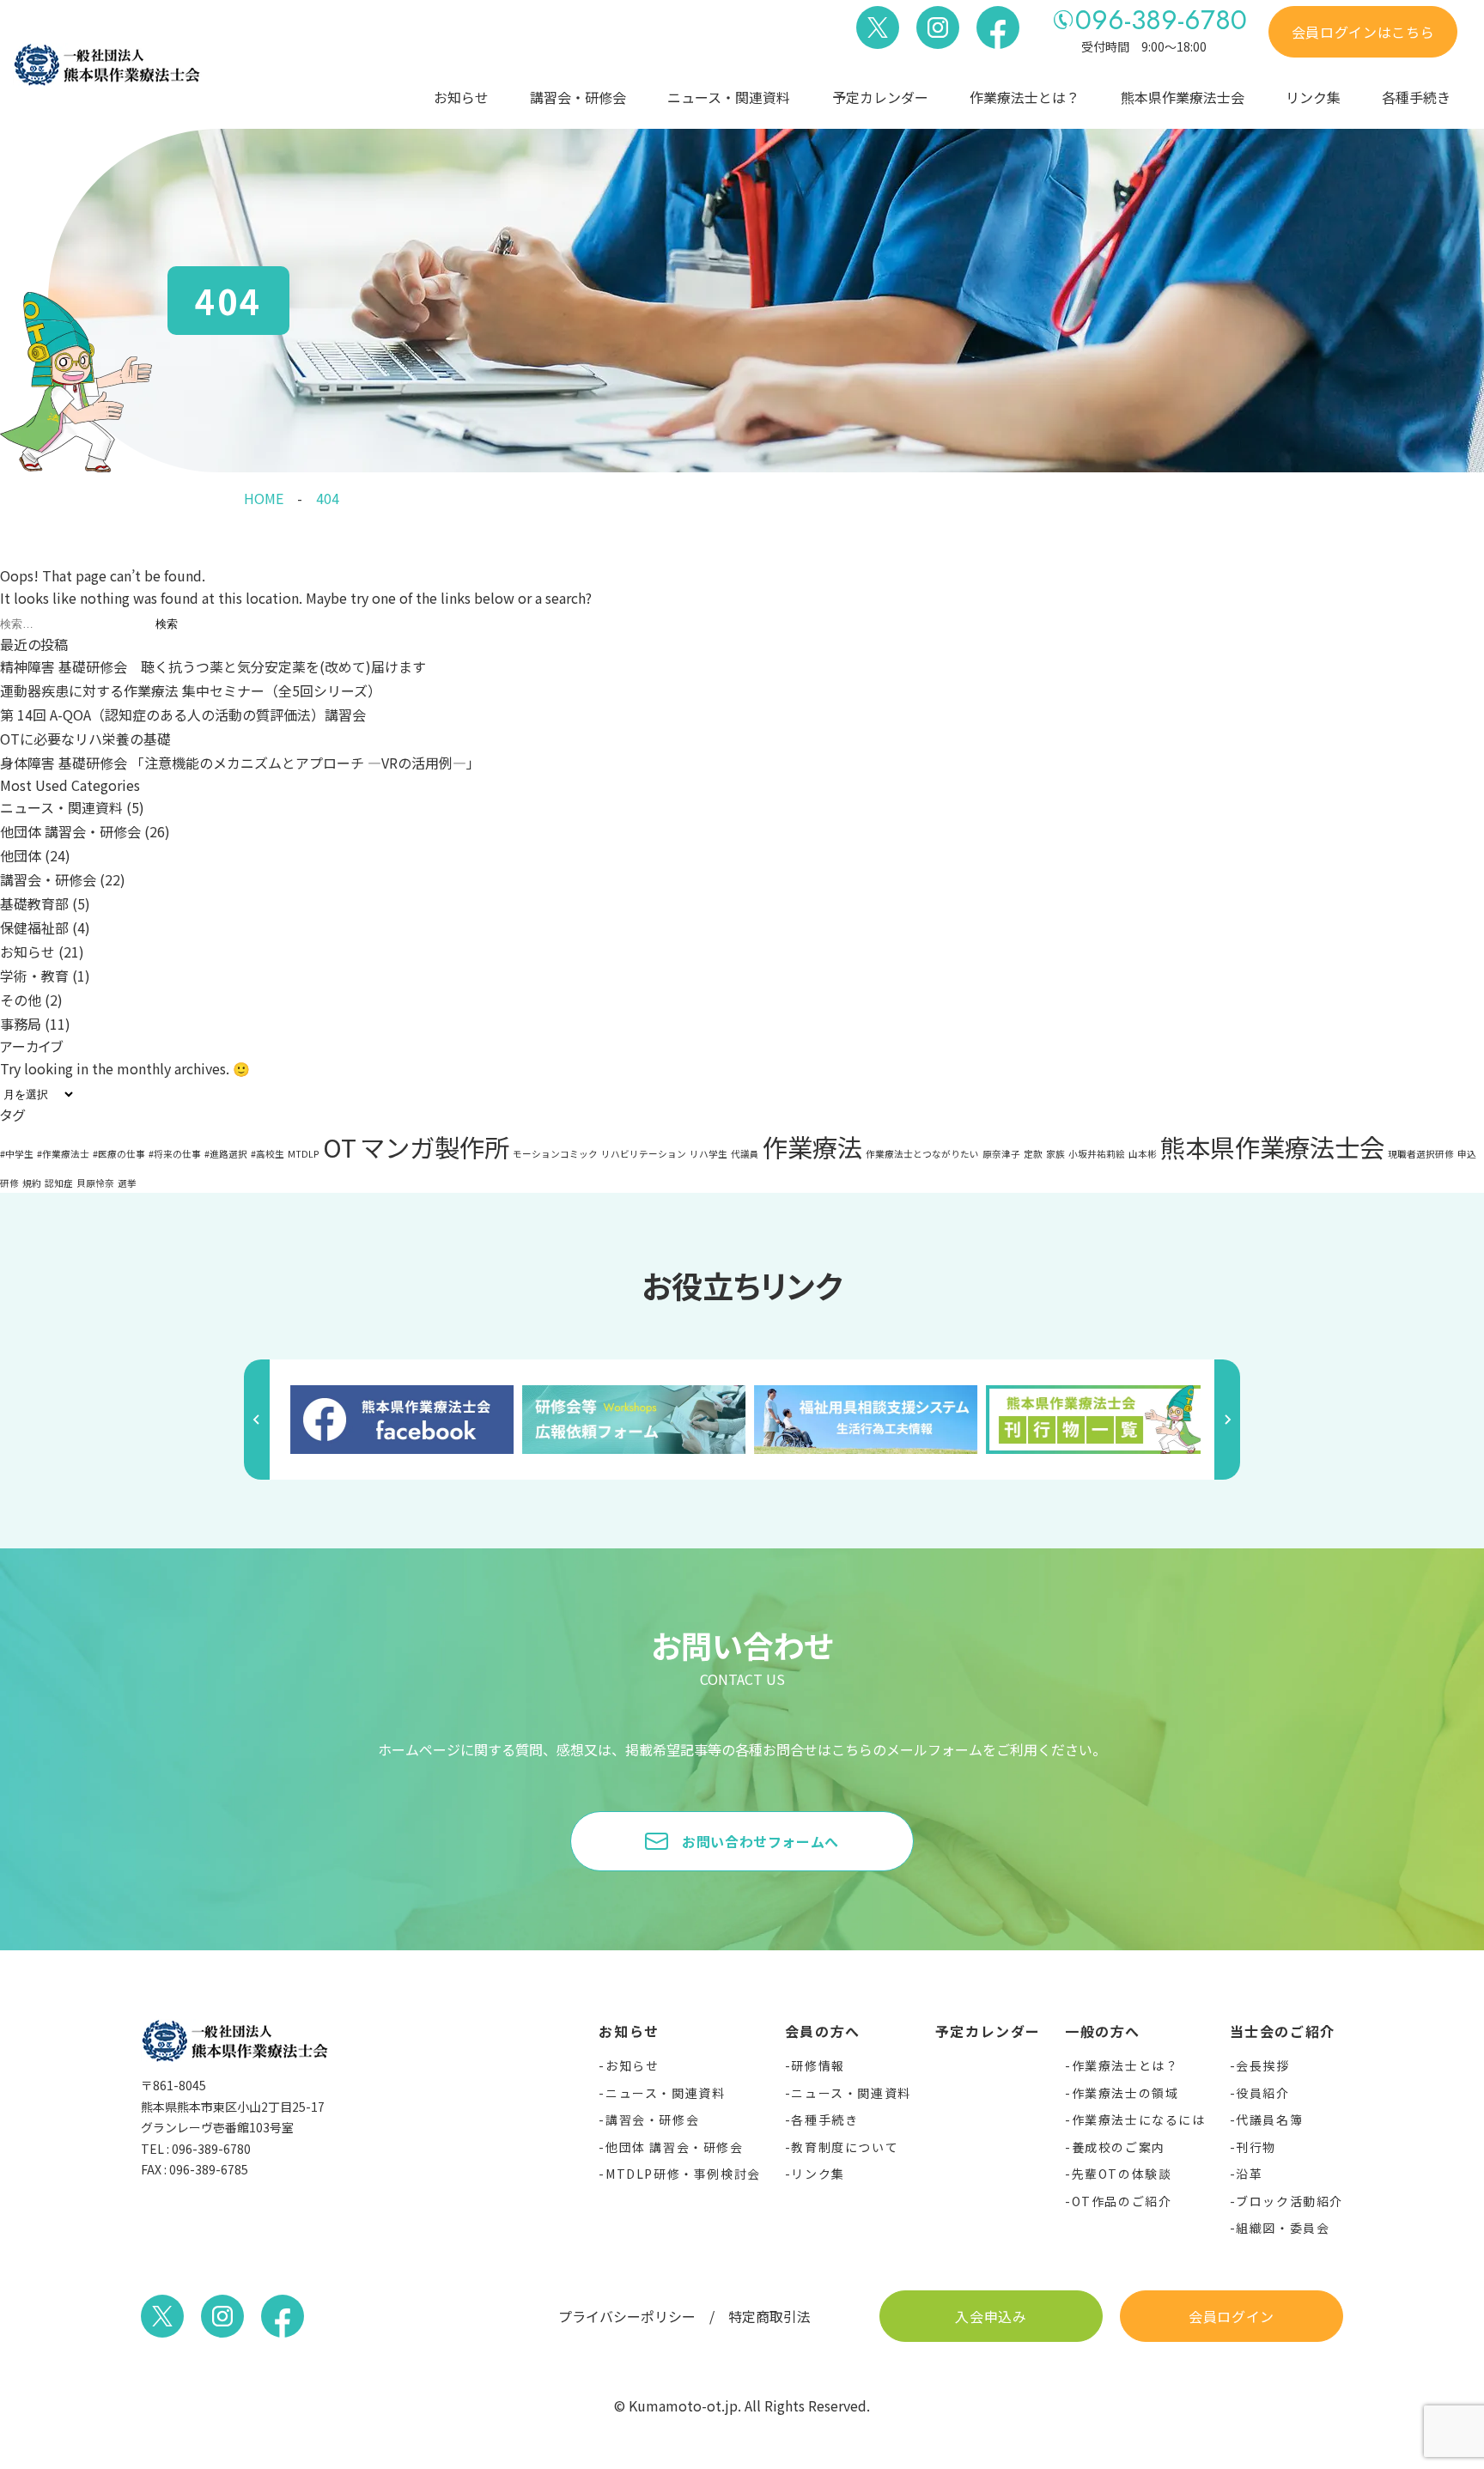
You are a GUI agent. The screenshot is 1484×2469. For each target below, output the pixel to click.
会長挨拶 (1262, 2065)
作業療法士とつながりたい (922, 1154)
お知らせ (461, 97)
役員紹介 (1262, 2093)
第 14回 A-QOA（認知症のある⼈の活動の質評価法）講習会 (183, 715)
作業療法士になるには (1139, 2119)
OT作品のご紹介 (1122, 2201)
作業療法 (812, 1146)
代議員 (745, 1154)
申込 (1467, 1154)
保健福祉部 (34, 927)
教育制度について (845, 2147)
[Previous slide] (257, 1420)
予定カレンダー (880, 97)
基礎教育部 (34, 903)
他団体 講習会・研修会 (70, 831)
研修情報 (818, 2065)
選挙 (127, 1183)
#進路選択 (226, 1154)
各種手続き (1416, 97)
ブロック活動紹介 (1289, 2201)
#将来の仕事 (175, 1154)
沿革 (1249, 2174)
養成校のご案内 (1119, 2147)
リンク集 (1313, 97)
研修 (9, 1183)
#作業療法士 (63, 1154)
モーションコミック (555, 1154)
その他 (21, 1000)
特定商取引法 (769, 2316)
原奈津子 (1001, 1154)
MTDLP (304, 1154)
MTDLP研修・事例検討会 (683, 2174)
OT (340, 1146)
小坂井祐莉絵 (1097, 1154)
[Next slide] (1227, 1420)
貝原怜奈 (95, 1183)
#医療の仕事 (119, 1154)
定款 (1033, 1154)
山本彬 (1143, 1154)
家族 (1055, 1154)
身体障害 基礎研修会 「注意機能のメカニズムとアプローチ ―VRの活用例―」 (240, 763)
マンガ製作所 (435, 1146)
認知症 (59, 1183)
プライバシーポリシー (627, 2316)
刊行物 (1256, 2147)
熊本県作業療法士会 (1272, 1146)
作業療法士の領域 (1125, 2093)
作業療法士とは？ (1125, 2065)
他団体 (21, 855)
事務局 (21, 1024)
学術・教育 (34, 976)
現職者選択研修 (1421, 1154)
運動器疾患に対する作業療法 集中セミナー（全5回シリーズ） (191, 690)
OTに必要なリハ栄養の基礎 (85, 739)
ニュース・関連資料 (729, 97)
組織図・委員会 (1283, 2228)
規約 (32, 1183)
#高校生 (268, 1154)
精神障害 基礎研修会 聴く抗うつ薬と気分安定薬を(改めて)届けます (213, 666)
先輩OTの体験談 (1122, 2174)
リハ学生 (709, 1154)
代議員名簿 (1269, 2119)
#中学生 (17, 1154)
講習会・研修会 (578, 97)
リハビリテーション (644, 1154)
